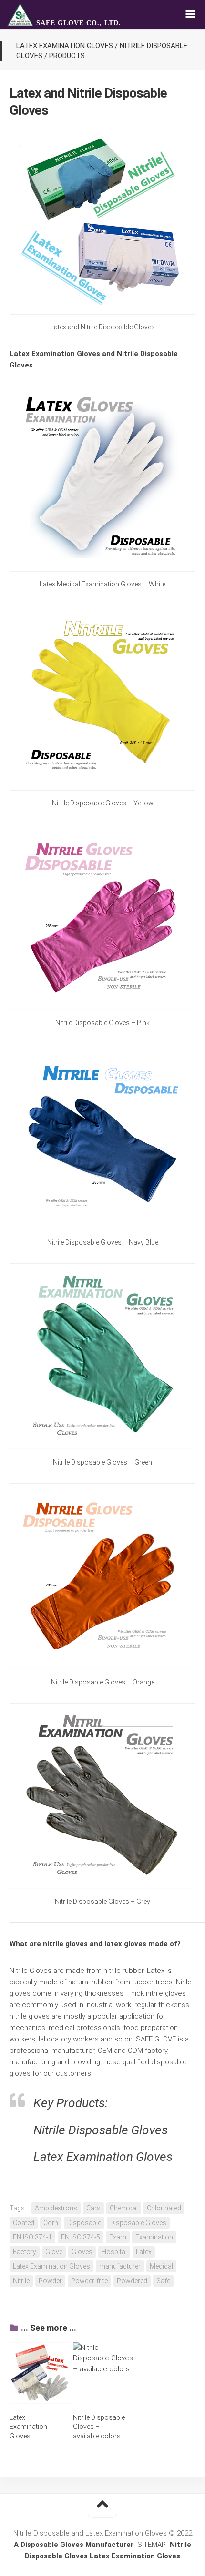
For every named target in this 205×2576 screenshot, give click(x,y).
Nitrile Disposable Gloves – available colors (99, 2427)
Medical (161, 2266)
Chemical (124, 2208)
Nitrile (21, 2281)
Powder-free (89, 2281)
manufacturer (120, 2266)
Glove (54, 2252)
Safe (163, 2281)
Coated (24, 2223)
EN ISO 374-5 (81, 2237)
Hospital (114, 2252)
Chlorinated (164, 2208)
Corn (51, 2223)
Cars (93, 2208)
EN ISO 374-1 (32, 2237)
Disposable (84, 2223)
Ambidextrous (56, 2208)
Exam (118, 2237)
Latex (144, 2252)
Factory (25, 2252)
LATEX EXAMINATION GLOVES (65, 46)
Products (67, 56)
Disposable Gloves (138, 2223)
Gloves (82, 2252)
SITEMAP (152, 2545)
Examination (154, 2237)
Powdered (132, 2281)
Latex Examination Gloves (51, 2266)
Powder (50, 2281)
